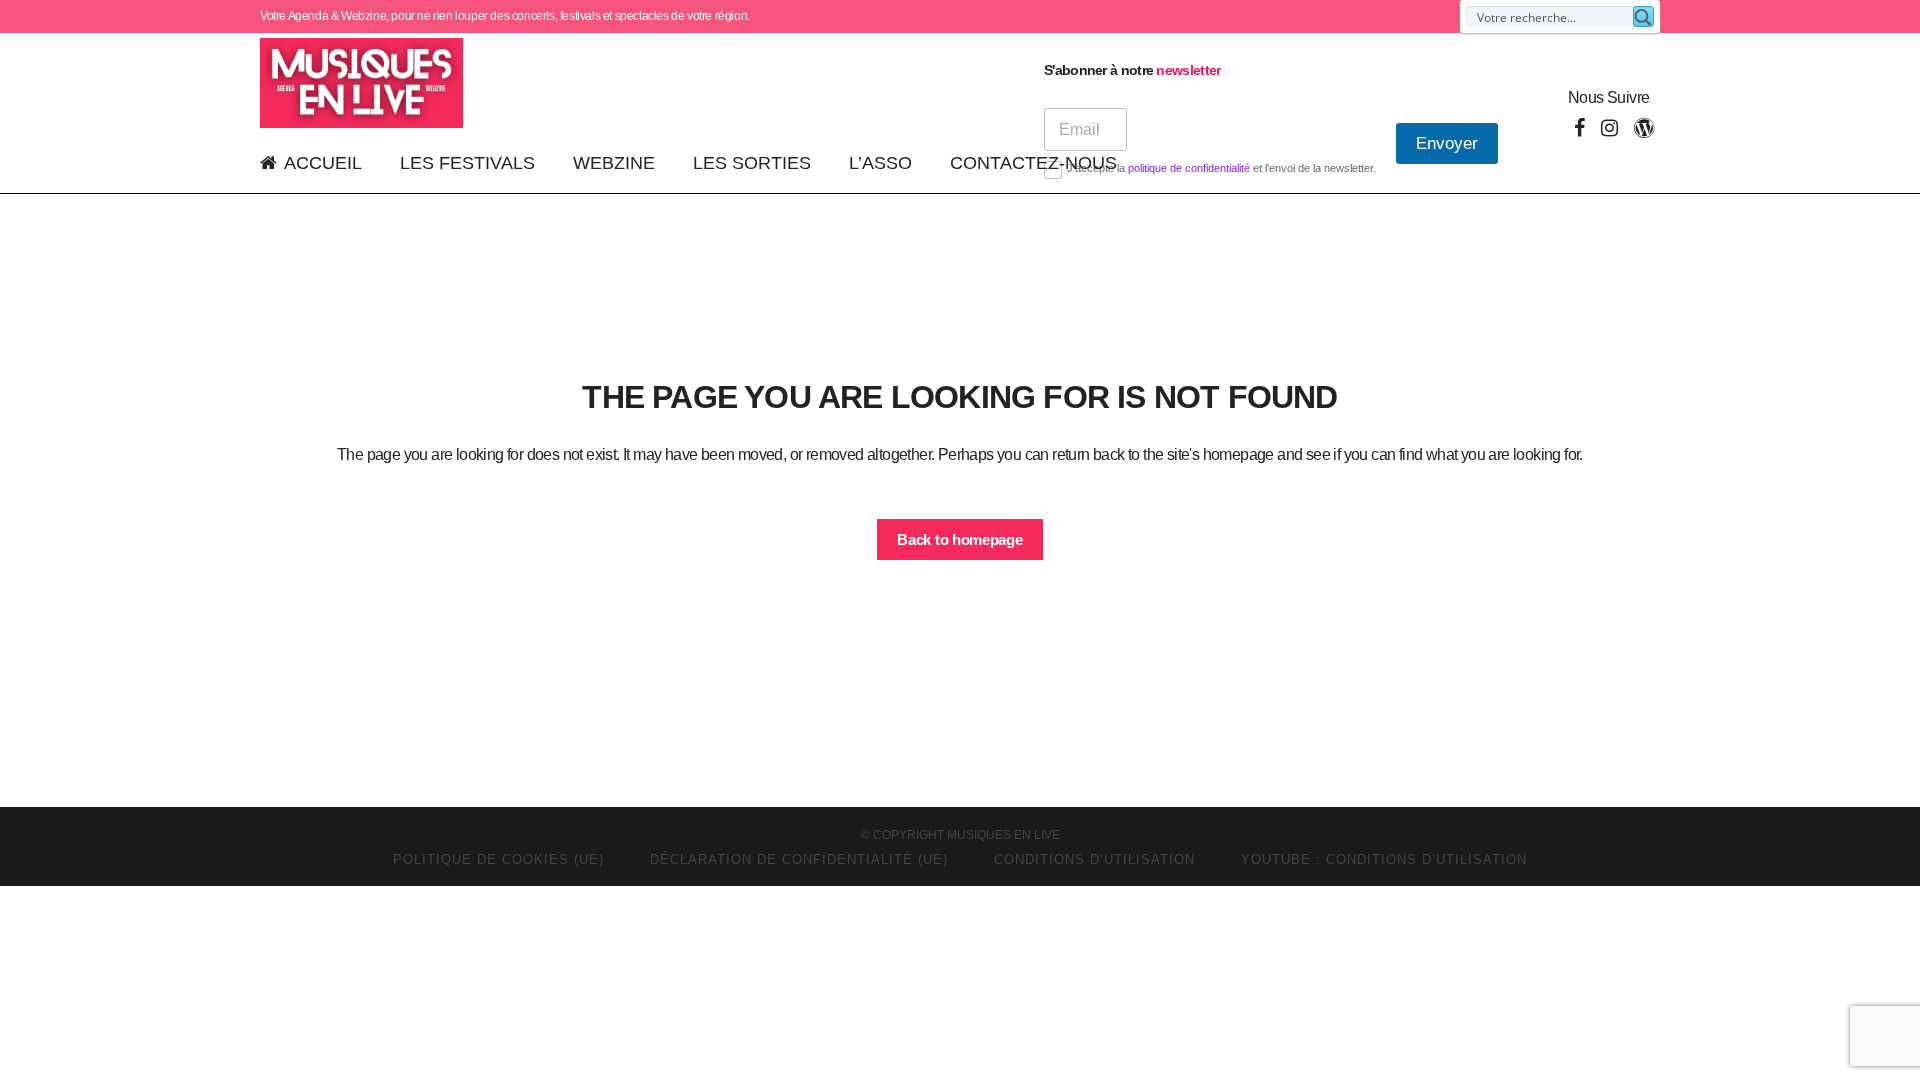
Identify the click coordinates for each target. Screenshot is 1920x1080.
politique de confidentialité (1189, 168)
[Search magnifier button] (1643, 16)
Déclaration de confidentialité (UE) (799, 859)
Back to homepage (959, 539)
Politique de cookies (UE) (498, 859)
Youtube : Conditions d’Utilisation (1384, 859)
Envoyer (1447, 143)
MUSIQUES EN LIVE (1003, 835)
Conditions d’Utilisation (1094, 859)
